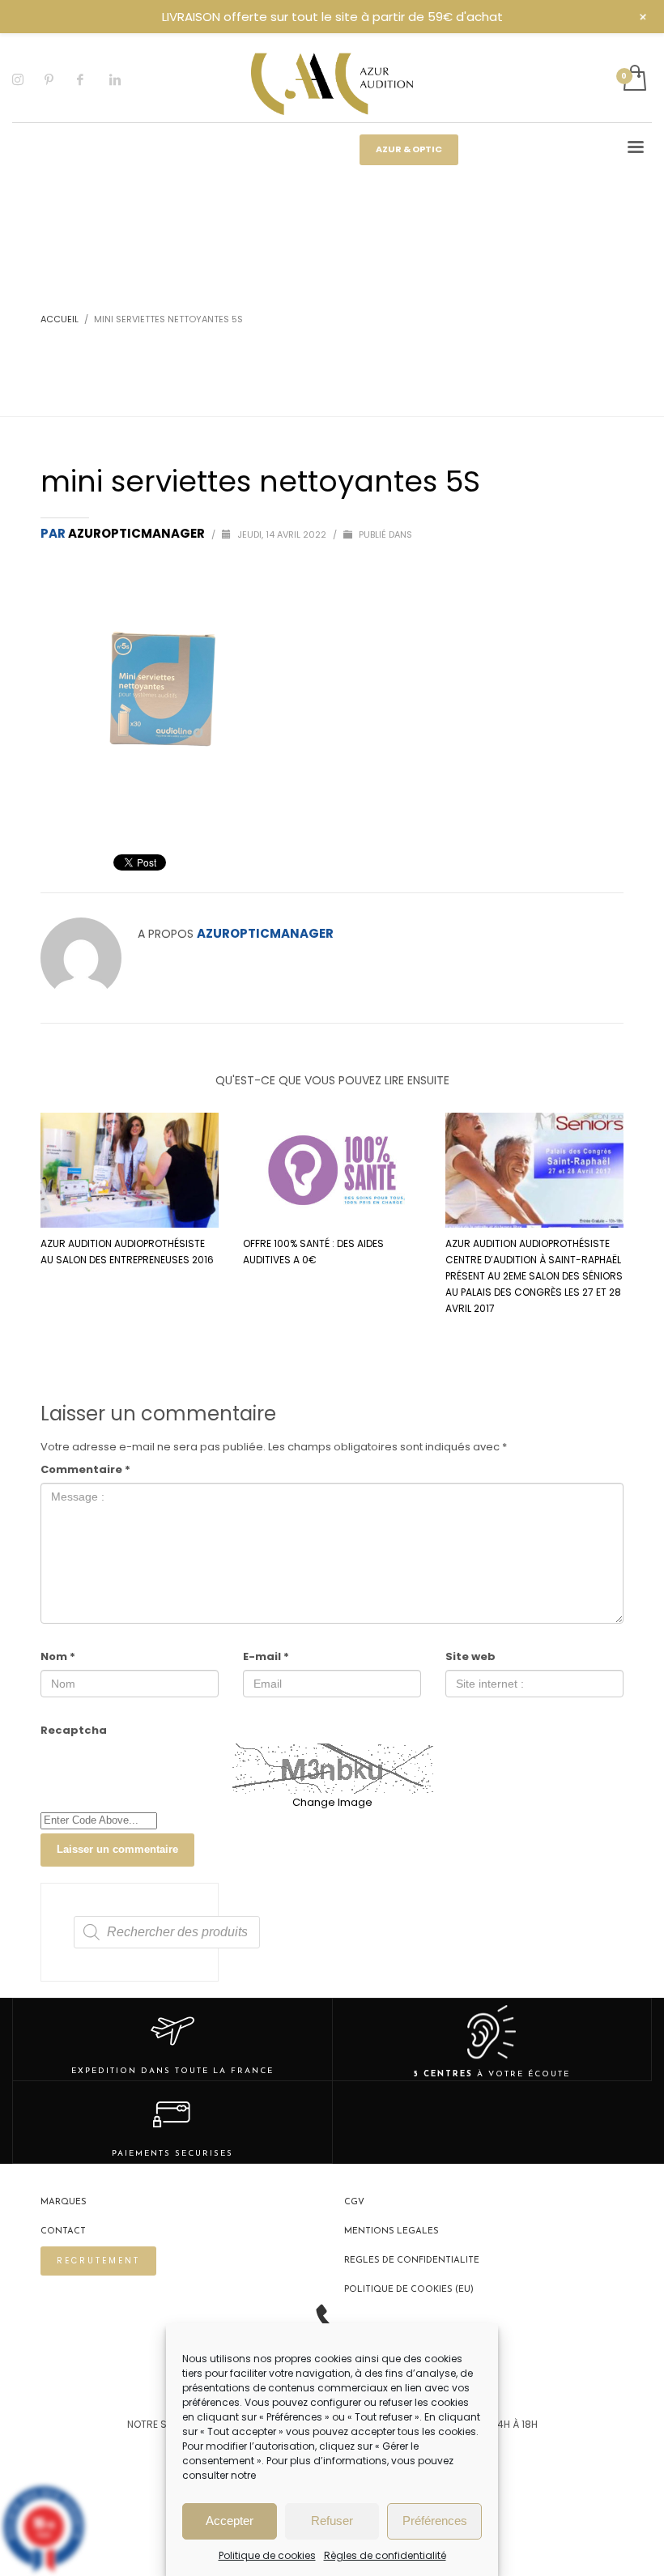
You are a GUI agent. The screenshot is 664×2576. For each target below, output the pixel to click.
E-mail (266, 1656)
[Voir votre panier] (634, 79)
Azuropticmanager (138, 533)
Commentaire (85, 1469)
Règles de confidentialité (385, 2555)
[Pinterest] (61, 79)
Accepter (230, 2521)
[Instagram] (28, 79)
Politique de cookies (267, 2555)
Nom (58, 1656)
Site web (470, 1656)
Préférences (435, 2521)
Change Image (332, 1802)
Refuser (332, 2521)
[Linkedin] (126, 79)
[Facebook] (93, 79)
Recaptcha (74, 1730)
